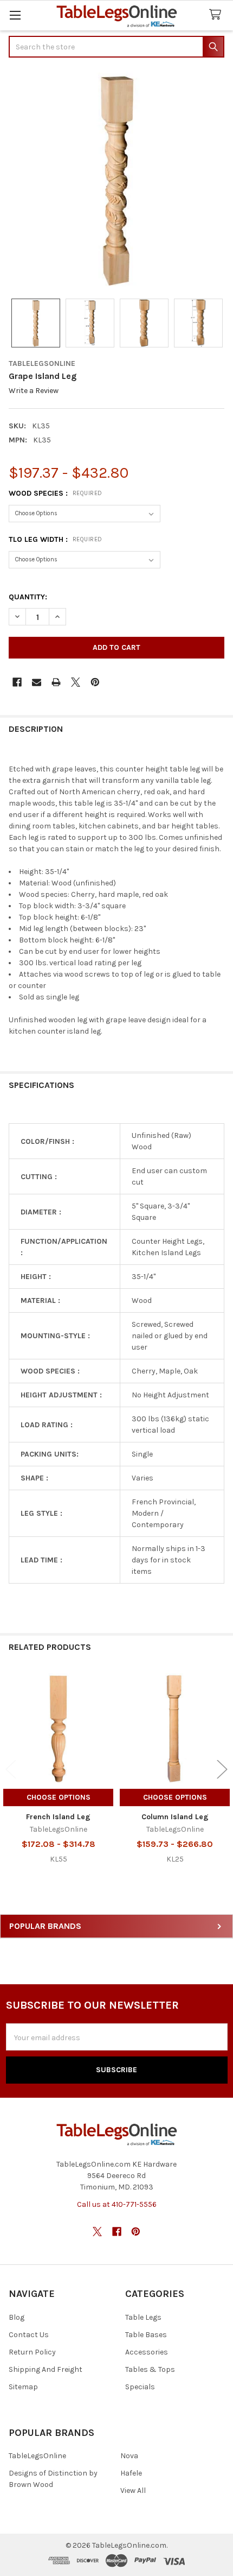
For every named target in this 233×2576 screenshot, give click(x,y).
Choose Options (59, 1797)
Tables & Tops (150, 2369)
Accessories (147, 2352)
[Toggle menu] (15, 15)
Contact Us (29, 2335)
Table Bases (146, 2335)
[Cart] (217, 15)
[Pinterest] (95, 682)
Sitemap (23, 2387)
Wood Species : (56, 493)
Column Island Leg (175, 1817)
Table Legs (143, 2317)
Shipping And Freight (46, 2369)
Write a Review (34, 391)
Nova (129, 2456)
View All (133, 2490)
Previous (11, 1769)
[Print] (56, 682)
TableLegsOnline (37, 2456)
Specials (140, 2387)
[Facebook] (17, 682)
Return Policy (32, 2352)
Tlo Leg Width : (56, 539)
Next (222, 1769)
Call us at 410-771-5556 (117, 2204)
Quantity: (28, 597)
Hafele (131, 2473)
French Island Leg (58, 1817)
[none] (116, 179)
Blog (17, 2317)
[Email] (37, 682)
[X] (76, 682)
